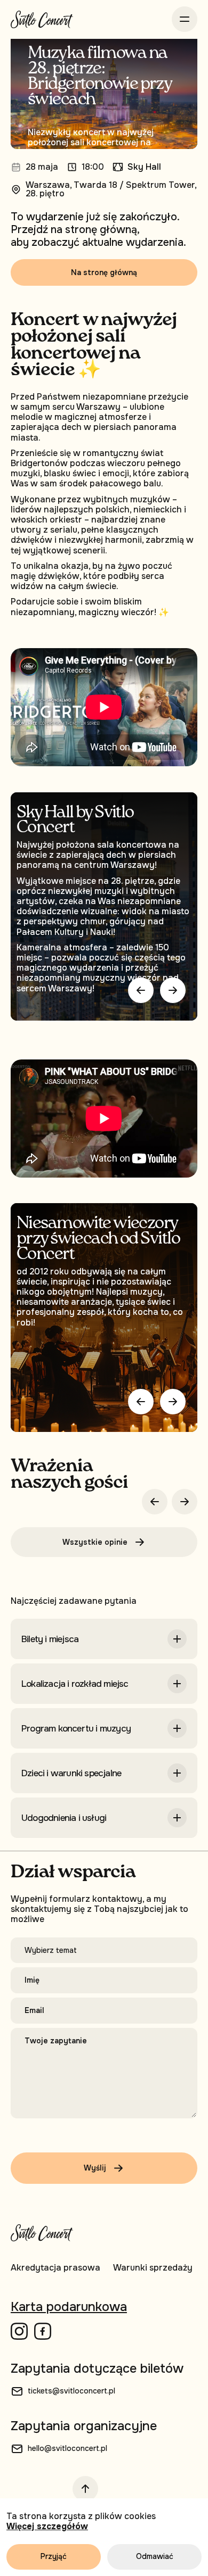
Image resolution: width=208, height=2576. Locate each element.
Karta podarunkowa (69, 2307)
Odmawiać (155, 2556)
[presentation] (141, 1402)
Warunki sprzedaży (153, 2268)
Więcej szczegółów (47, 2526)
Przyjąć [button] (54, 2556)
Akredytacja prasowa (55, 2268)
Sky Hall (144, 167)
